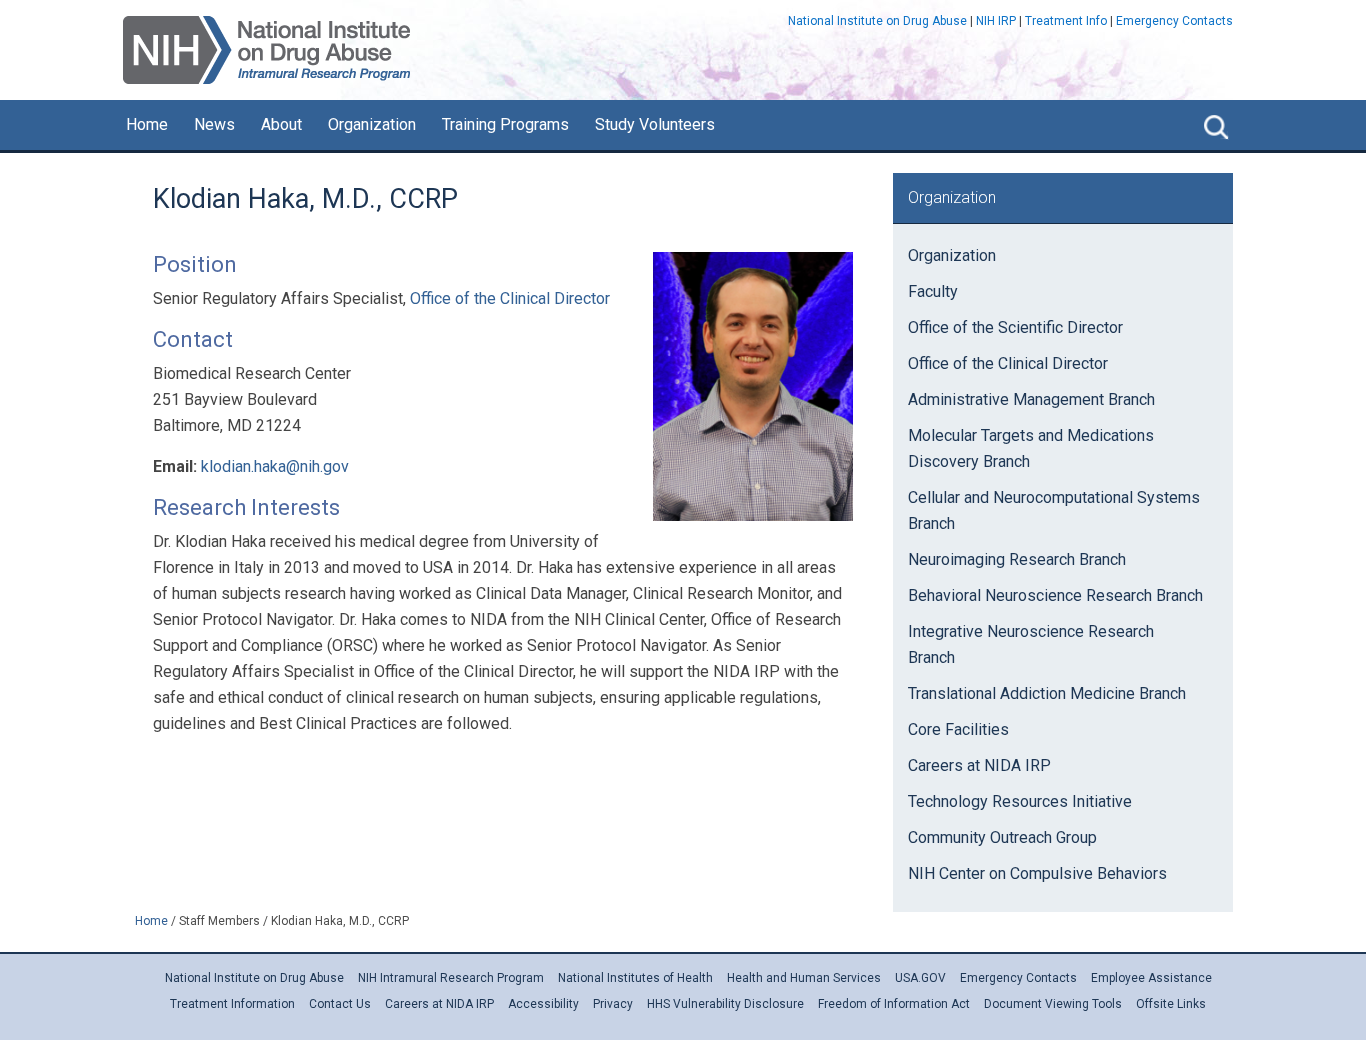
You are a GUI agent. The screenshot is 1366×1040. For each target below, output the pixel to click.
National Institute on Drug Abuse (877, 21)
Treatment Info (1066, 21)
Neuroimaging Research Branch (1017, 559)
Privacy (613, 1004)
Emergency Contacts (1174, 21)
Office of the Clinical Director (510, 298)
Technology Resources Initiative (1020, 801)
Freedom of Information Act (894, 1004)
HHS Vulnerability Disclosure (725, 1004)
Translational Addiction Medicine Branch (1047, 693)
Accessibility (543, 1004)
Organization (952, 255)
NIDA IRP (266, 50)
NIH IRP (996, 21)
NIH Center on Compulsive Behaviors (1037, 873)
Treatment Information (232, 1004)
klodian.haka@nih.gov (275, 466)
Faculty (933, 291)
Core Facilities (958, 729)
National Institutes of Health (635, 978)
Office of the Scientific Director (1015, 327)
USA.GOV (920, 978)
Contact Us (340, 1004)
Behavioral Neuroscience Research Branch (1055, 595)
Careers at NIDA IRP (979, 765)
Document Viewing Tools (1053, 1004)
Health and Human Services (804, 978)
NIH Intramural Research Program (451, 978)
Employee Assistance (1151, 978)
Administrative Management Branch (1031, 399)
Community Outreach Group (1002, 837)
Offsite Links (1171, 1004)
